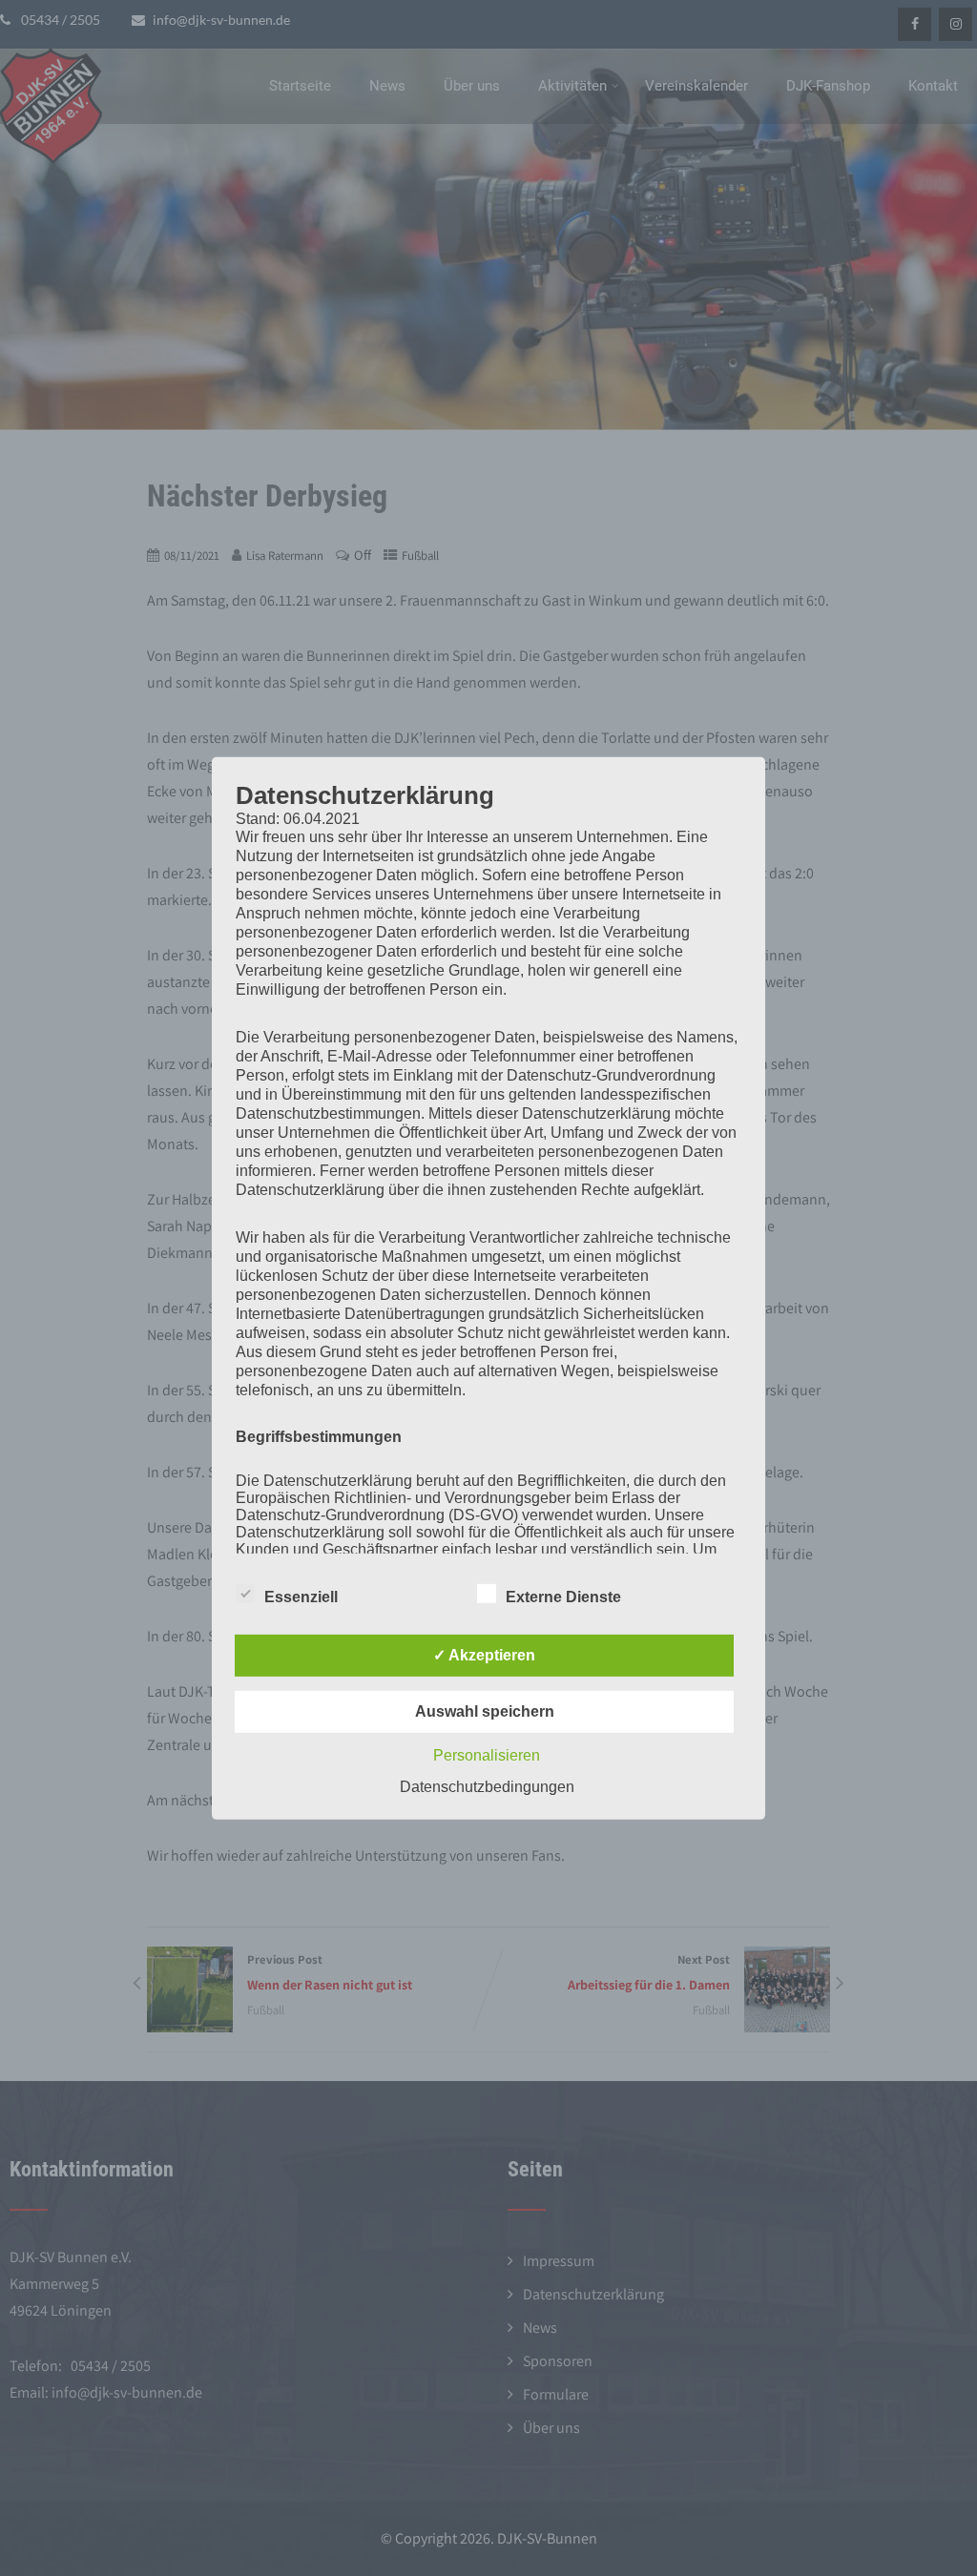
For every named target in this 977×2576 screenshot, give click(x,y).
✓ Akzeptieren (484, 1655)
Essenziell (301, 1597)
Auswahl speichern (485, 1711)
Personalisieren (487, 1755)
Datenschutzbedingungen (487, 1787)
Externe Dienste (563, 1597)
